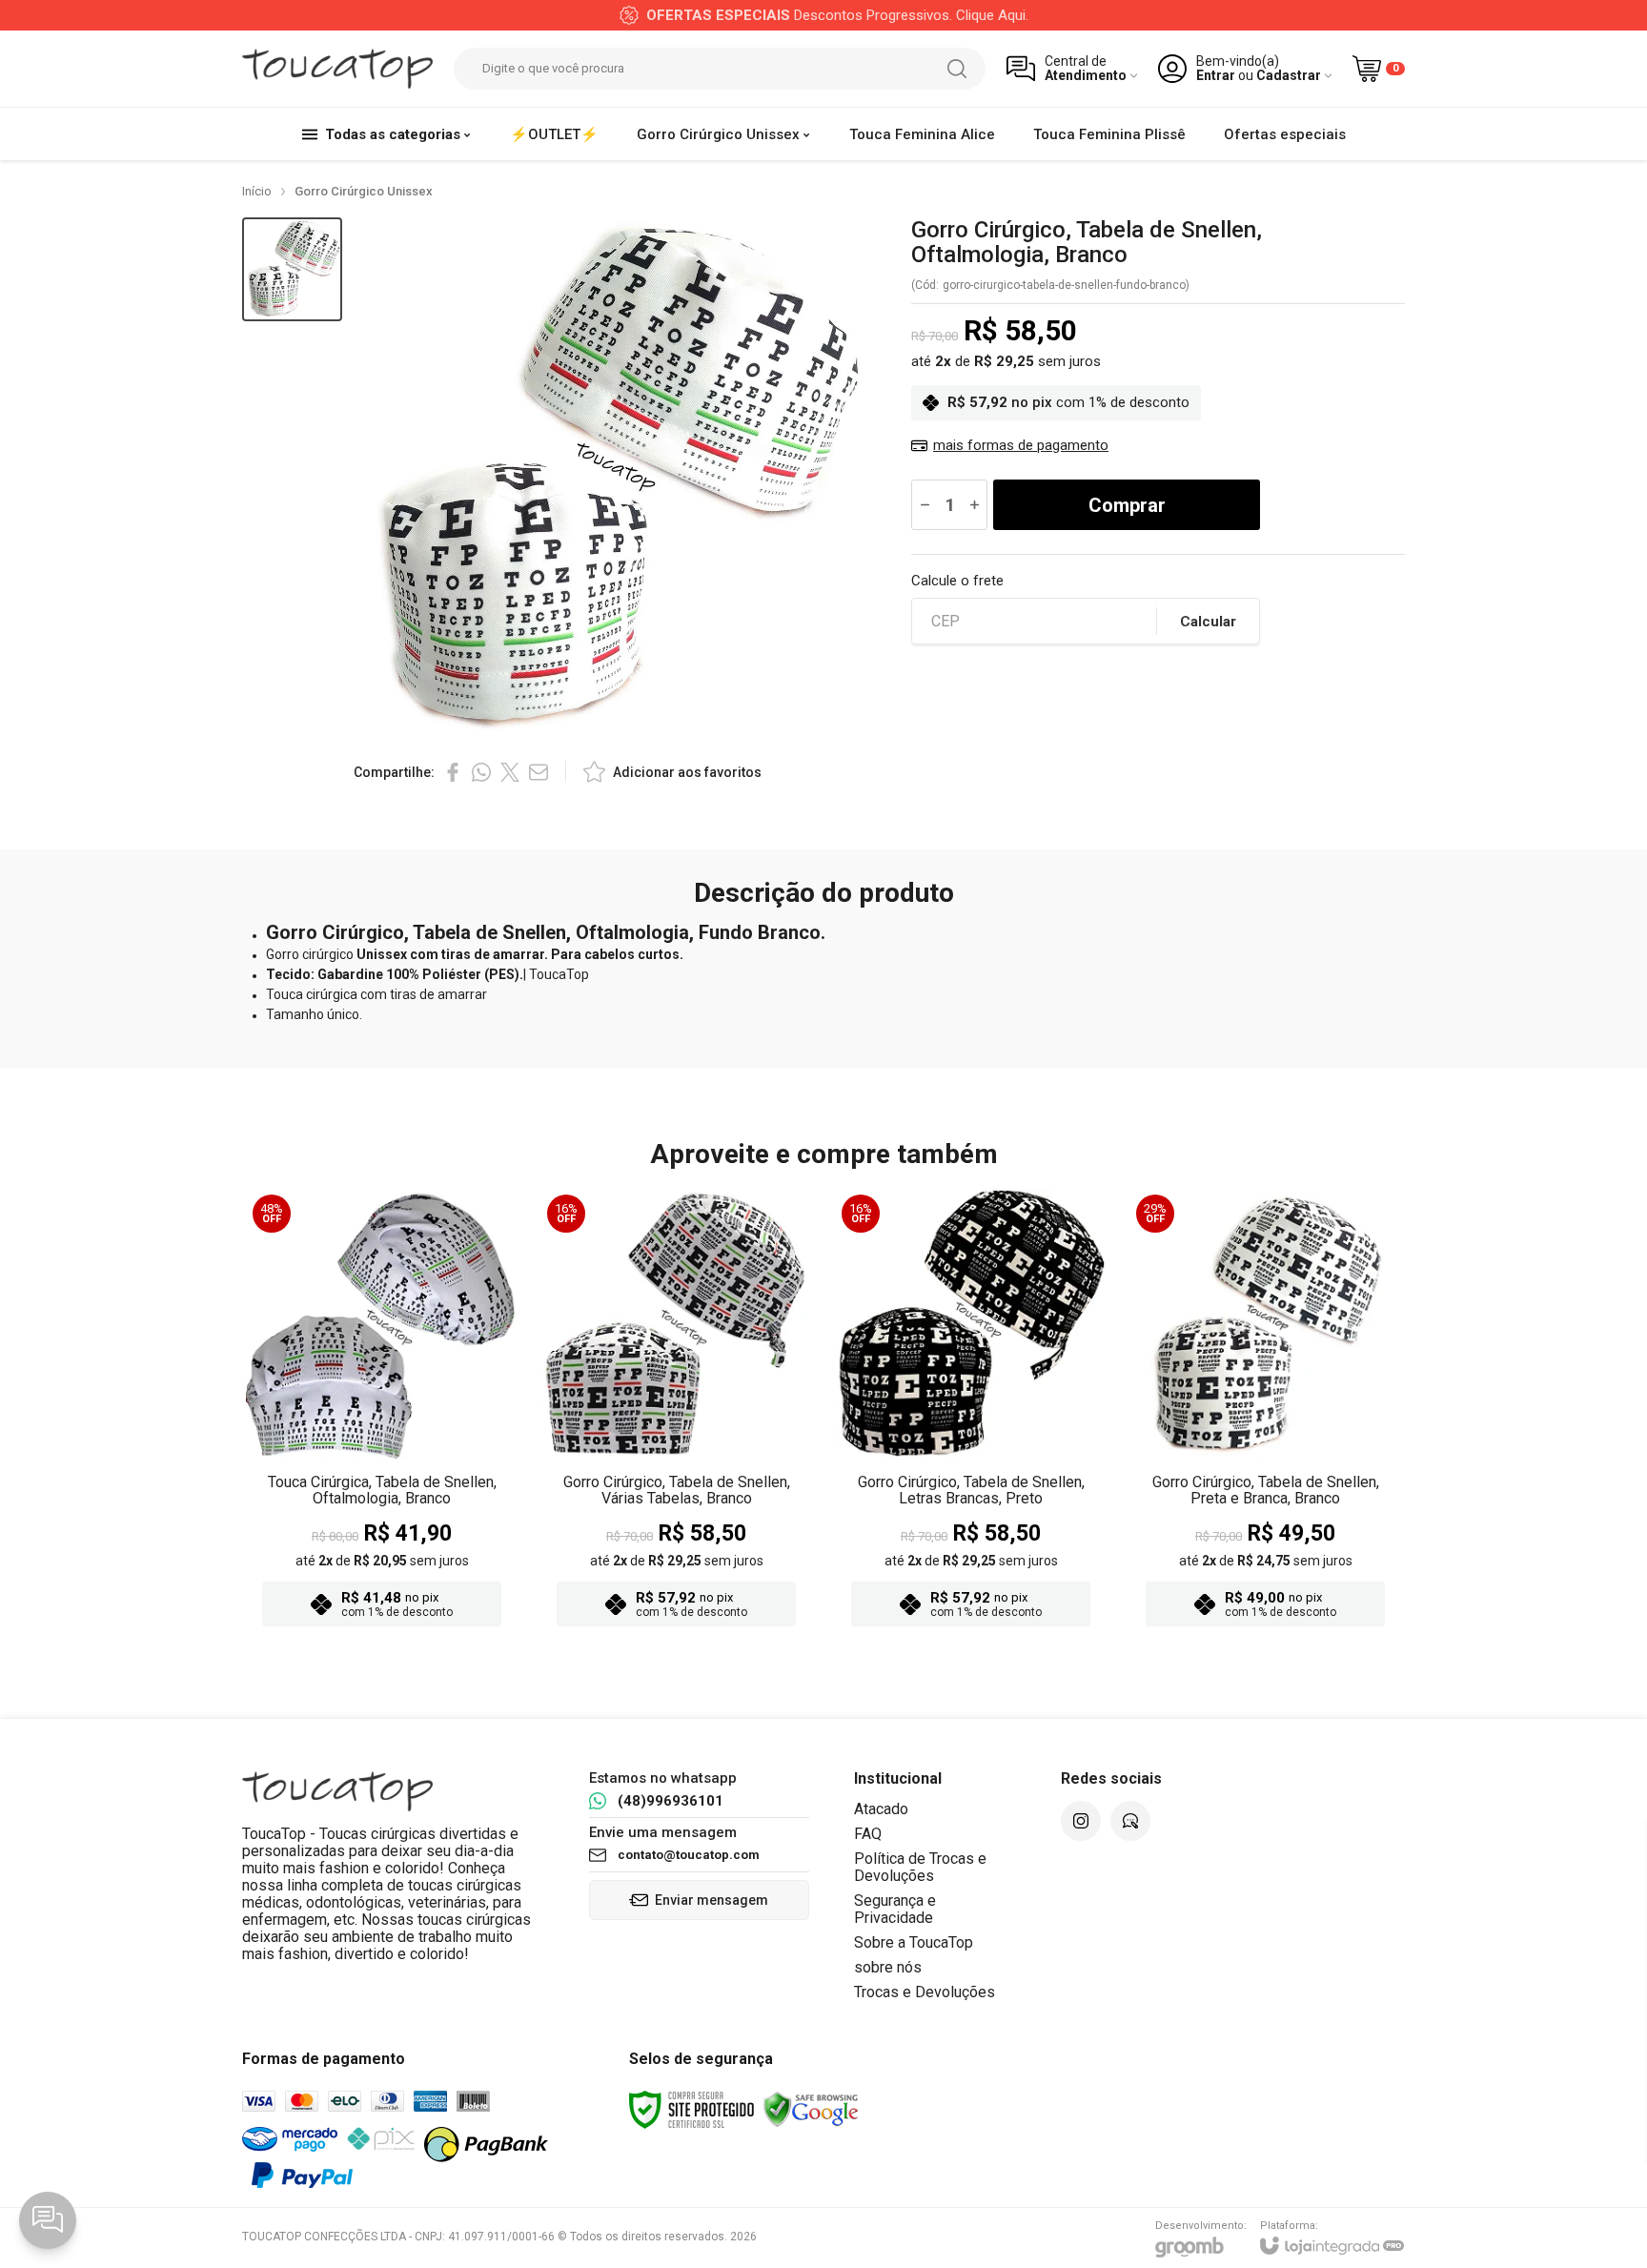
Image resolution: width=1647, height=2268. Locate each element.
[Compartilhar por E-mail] (539, 772)
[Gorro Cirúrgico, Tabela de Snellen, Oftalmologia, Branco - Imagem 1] (292, 269)
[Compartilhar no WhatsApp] (481, 772)
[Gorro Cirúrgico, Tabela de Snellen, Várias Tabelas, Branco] (676, 1413)
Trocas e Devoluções (925, 1992)
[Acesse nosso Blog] (1130, 1821)
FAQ (868, 1834)
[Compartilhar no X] (510, 772)
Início (257, 191)
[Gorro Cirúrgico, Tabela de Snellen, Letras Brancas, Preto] (971, 1413)
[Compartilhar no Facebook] (453, 772)
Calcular (1208, 622)
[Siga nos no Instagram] (1081, 1821)
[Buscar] (957, 69)
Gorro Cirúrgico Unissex (364, 191)
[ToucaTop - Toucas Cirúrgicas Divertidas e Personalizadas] (337, 69)
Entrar (1216, 76)
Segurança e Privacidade (895, 1909)
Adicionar (419, 1520)
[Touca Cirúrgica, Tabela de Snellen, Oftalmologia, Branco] (382, 1413)
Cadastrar (1289, 76)
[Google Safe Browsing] (811, 2109)
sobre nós (888, 1967)
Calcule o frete (957, 581)
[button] (292, 269)
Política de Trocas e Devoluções (920, 1867)
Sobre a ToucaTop (914, 1942)
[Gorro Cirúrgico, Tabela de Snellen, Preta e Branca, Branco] (1265, 1413)
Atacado (881, 1809)
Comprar (1127, 505)
